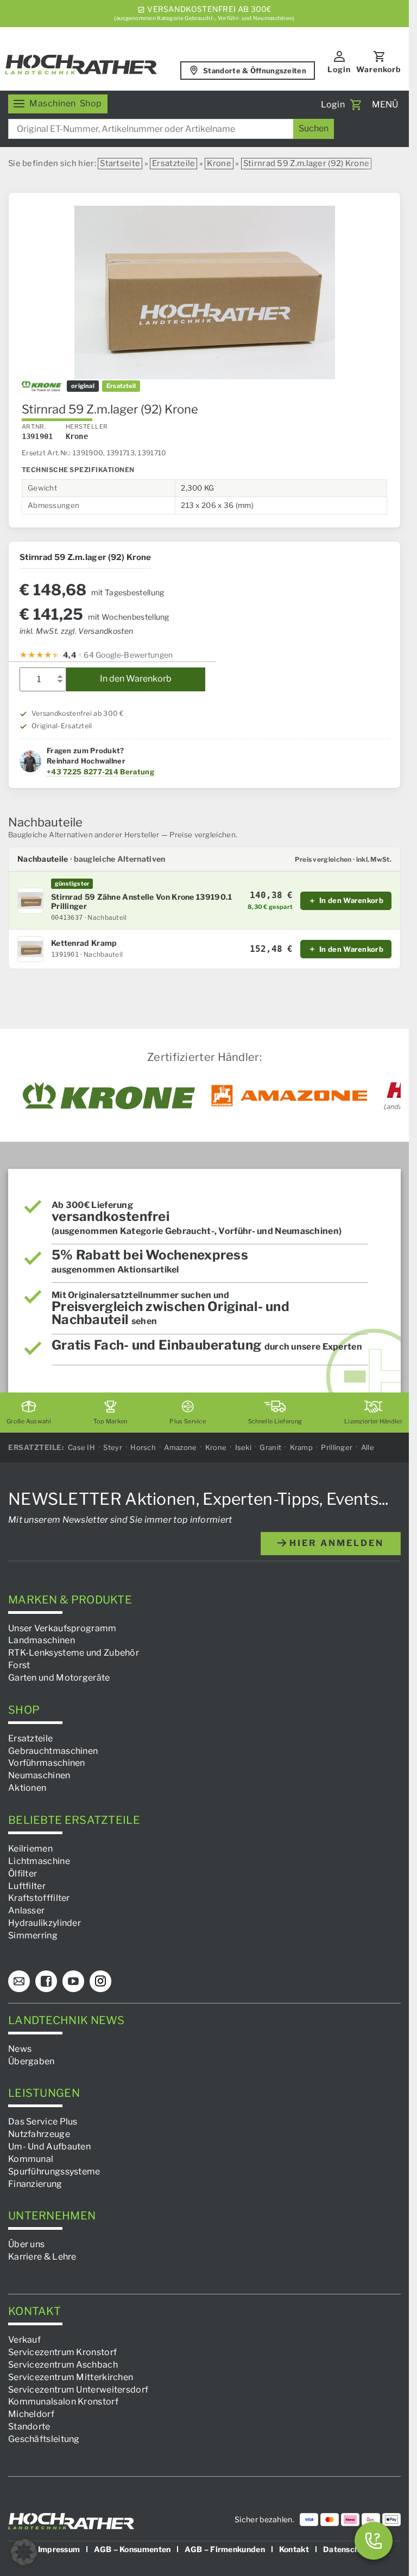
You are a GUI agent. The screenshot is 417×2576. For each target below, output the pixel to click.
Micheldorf (31, 2414)
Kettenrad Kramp (84, 943)
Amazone (180, 1447)
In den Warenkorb (136, 679)
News (20, 2049)
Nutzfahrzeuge (39, 2134)
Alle (368, 1447)
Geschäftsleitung (44, 2439)
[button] (24, 2552)
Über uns (26, 2245)
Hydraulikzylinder (45, 1923)
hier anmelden (335, 1543)
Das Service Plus (43, 2122)
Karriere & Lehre (42, 2257)
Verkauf (24, 2340)
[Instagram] (100, 1981)
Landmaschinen (42, 1640)
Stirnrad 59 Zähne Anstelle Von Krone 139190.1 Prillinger (142, 902)
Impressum (59, 2549)
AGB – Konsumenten (132, 2549)
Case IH (81, 1447)
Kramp (302, 1447)
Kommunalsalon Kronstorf (63, 2402)
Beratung (137, 772)
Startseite (120, 163)
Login (339, 69)
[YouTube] (73, 1981)
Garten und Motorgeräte (59, 1678)
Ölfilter (23, 1874)
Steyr (113, 1447)
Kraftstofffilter (39, 1898)
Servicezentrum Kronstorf (62, 2352)
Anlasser (26, 1910)
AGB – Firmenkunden (225, 2549)
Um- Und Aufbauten (49, 2146)
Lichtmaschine (39, 1861)
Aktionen (27, 1788)
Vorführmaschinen (47, 1763)
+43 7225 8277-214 (83, 772)
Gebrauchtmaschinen (53, 1751)
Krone (219, 163)
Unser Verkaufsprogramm (62, 1628)
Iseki (244, 1447)
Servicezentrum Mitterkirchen (71, 2377)
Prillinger (337, 1447)
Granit (270, 1447)
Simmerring (33, 1935)
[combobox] (171, 129)
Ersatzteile (173, 163)
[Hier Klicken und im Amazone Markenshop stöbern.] (289, 1096)
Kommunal (31, 2159)
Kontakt (294, 2549)
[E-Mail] (19, 1981)
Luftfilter (27, 1886)
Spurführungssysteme (54, 2171)
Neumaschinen (39, 1775)
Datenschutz (347, 2549)
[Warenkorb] (356, 105)
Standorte (29, 2426)
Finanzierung (35, 2184)
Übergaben (31, 2061)
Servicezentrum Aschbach (63, 2365)
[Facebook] (46, 1981)
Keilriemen (30, 1849)
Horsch (143, 1447)
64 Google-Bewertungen (128, 655)
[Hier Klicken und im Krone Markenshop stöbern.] (109, 1096)
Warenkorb (379, 69)
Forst (19, 1665)
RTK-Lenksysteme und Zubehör (74, 1653)
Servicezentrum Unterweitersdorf (78, 2390)
